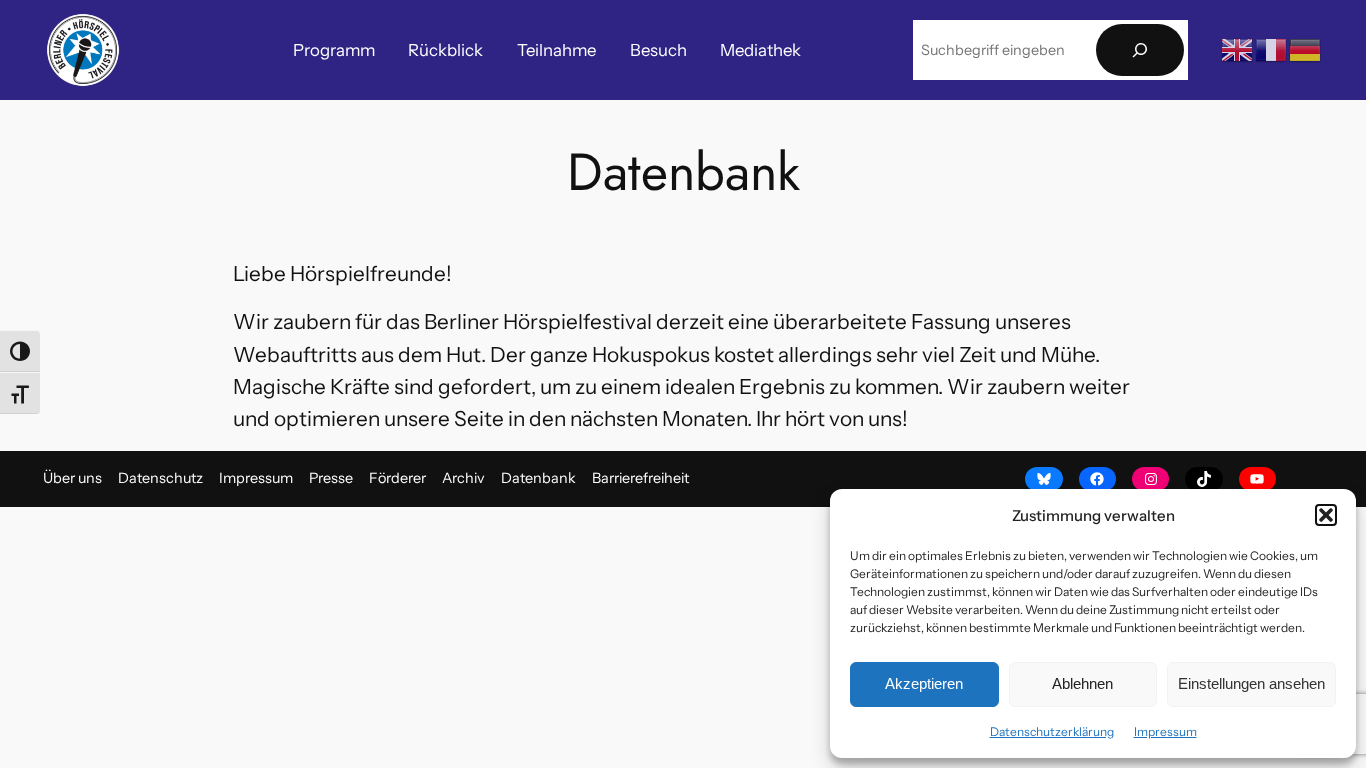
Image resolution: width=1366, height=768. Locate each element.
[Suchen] (1140, 50)
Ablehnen (1082, 683)
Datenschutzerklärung (1052, 731)
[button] (1326, 515)
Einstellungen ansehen (1251, 683)
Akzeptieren (924, 683)
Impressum (1165, 731)
